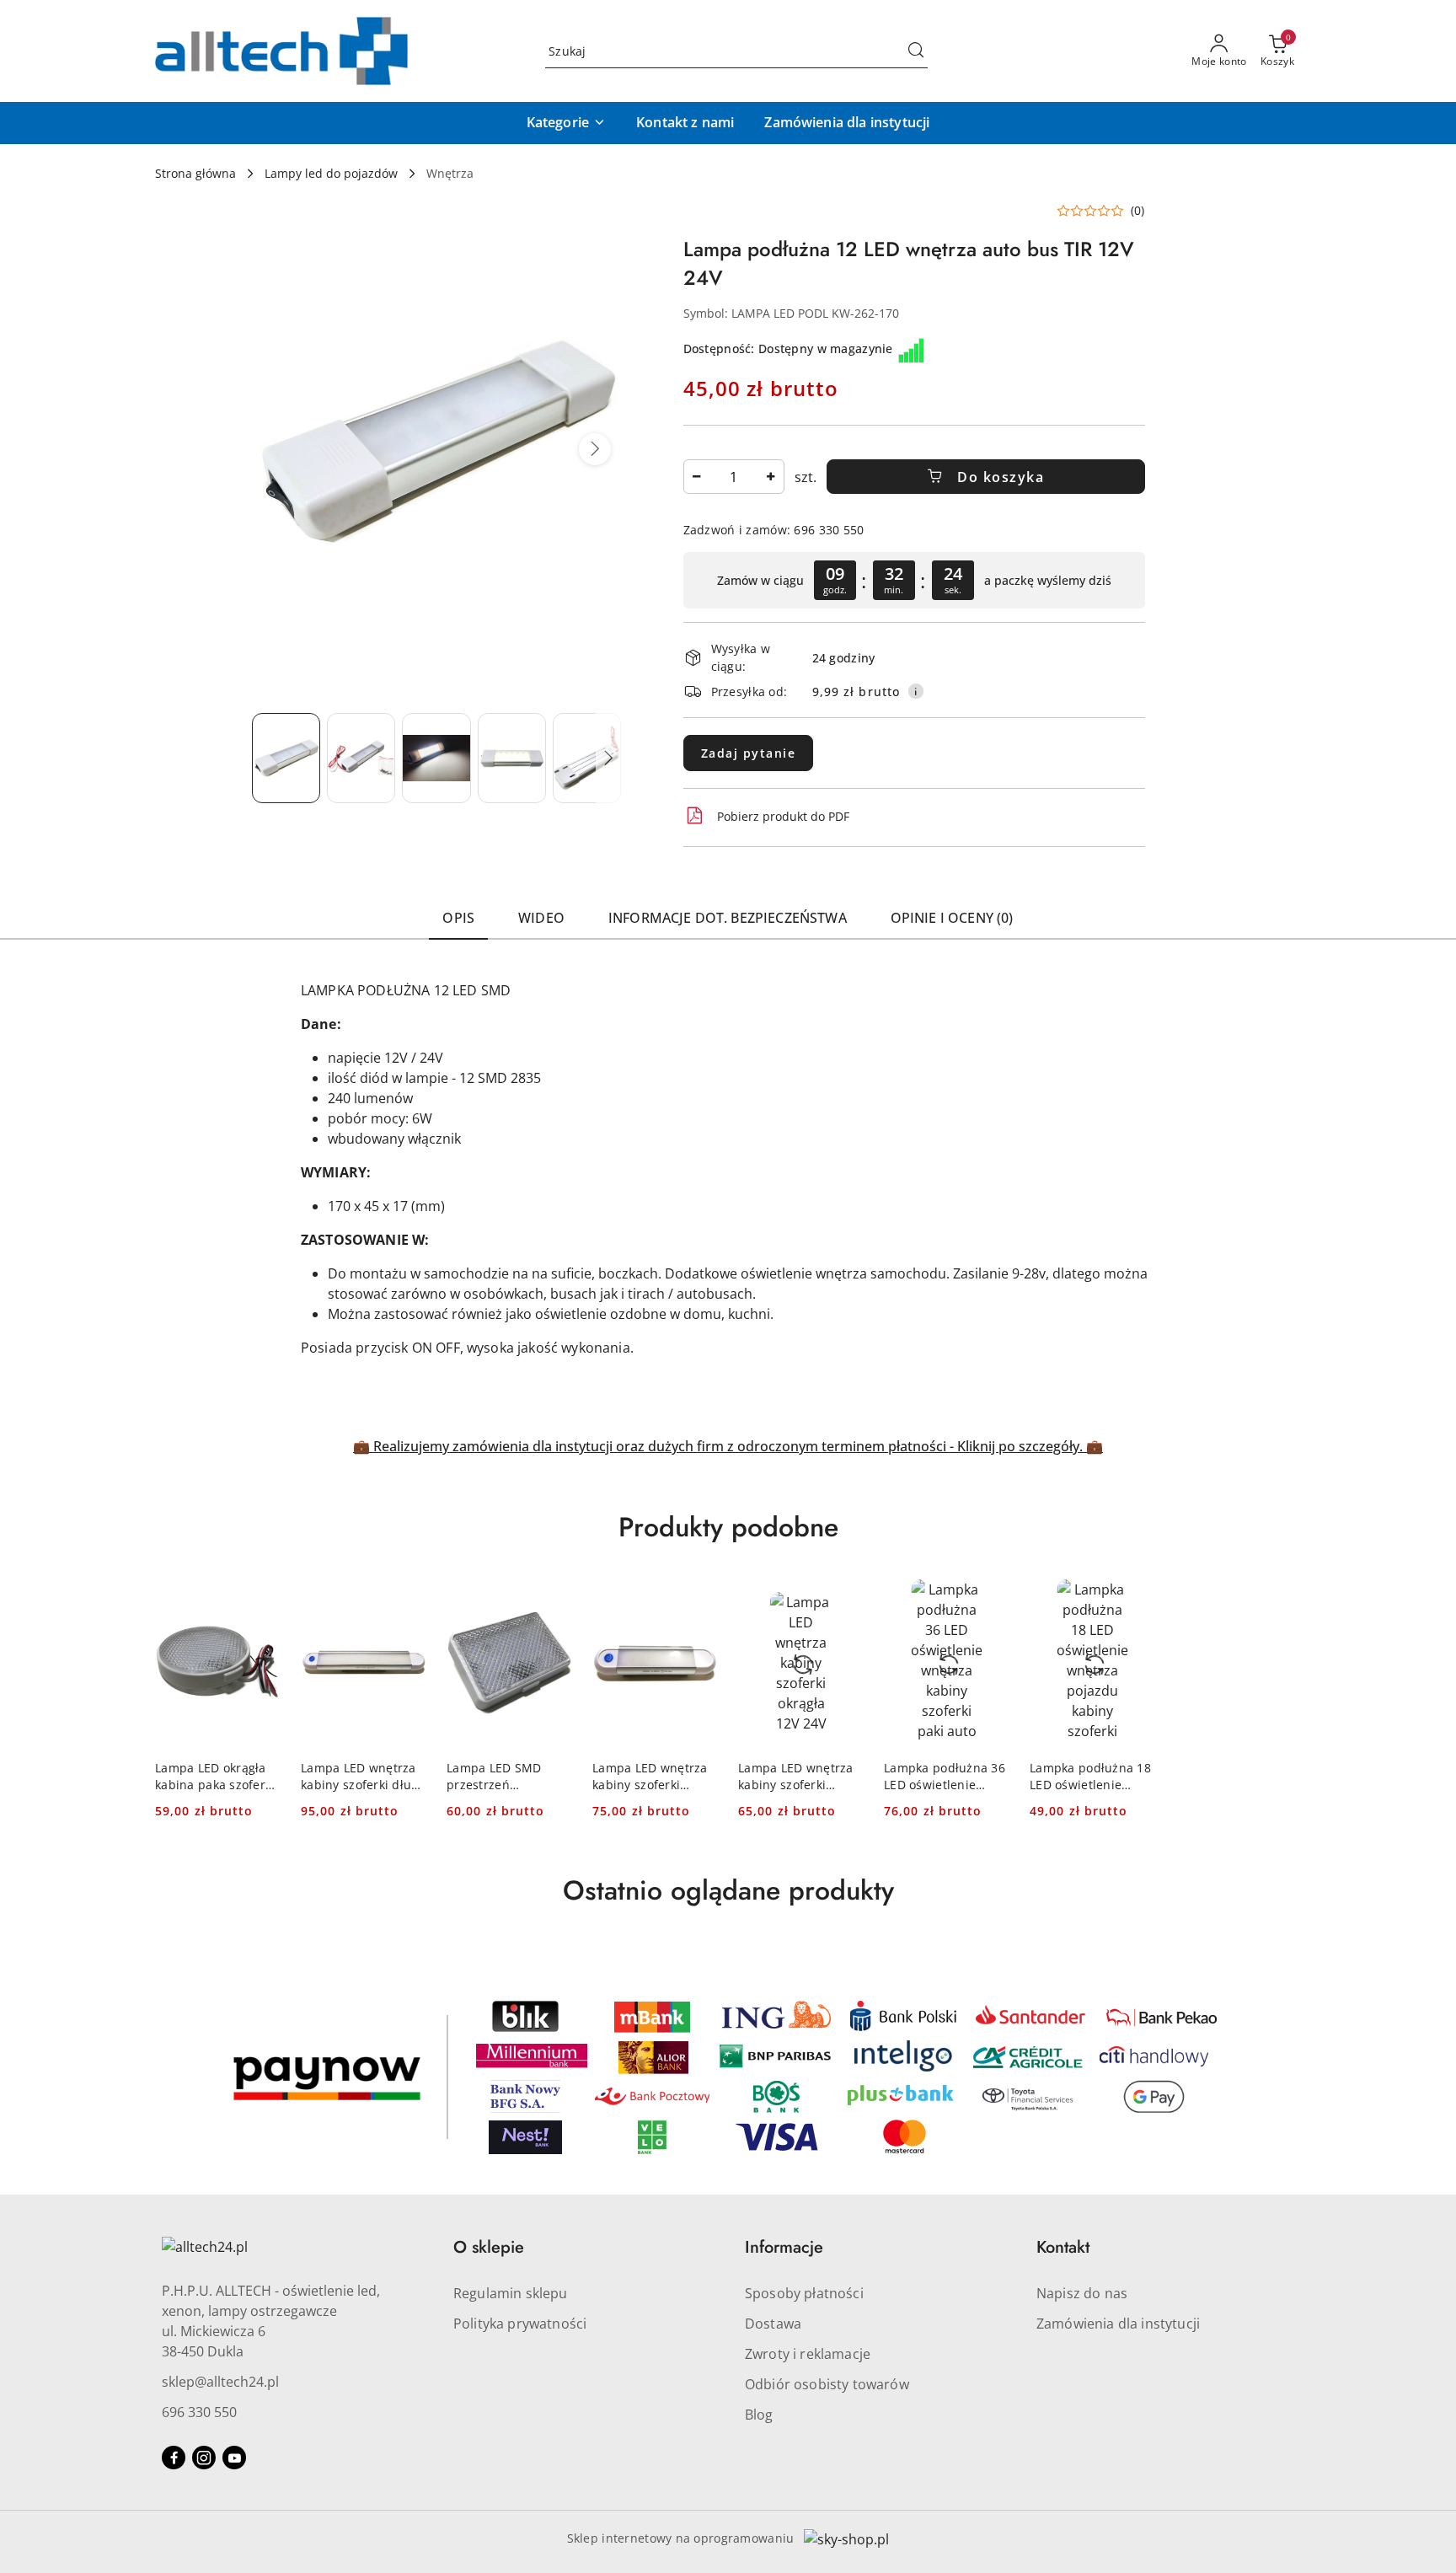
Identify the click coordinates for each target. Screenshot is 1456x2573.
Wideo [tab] (541, 918)
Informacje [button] (784, 2247)
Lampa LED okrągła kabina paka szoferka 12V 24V (217, 1777)
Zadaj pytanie (749, 753)
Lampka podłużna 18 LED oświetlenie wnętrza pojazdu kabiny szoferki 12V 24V (1090, 1777)
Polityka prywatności (520, 2324)
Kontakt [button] (1063, 2247)
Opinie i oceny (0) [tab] (952, 918)
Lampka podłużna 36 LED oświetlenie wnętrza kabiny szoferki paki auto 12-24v (945, 1777)
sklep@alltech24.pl (220, 2382)
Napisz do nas (1082, 2293)
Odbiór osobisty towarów (827, 2384)
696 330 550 (199, 2412)
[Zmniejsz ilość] (697, 477)
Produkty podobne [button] (728, 1527)
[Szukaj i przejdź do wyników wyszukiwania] (916, 51)
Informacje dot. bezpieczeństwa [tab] (728, 918)
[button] (566, 123)
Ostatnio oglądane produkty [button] (728, 1890)
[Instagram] (204, 2458)
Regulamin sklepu (511, 2293)
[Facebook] (174, 2458)
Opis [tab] (458, 918)
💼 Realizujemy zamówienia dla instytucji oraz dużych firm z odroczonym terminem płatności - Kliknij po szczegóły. (720, 1446)
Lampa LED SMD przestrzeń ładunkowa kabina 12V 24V (500, 1777)
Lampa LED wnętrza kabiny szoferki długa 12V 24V (363, 1777)
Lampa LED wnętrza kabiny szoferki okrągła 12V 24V (796, 1777)
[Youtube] (234, 2458)
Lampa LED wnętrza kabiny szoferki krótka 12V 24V (650, 1777)
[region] (914, 580)
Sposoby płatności (804, 2293)
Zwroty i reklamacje (808, 2354)
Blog (759, 2415)
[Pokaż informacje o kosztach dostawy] (916, 691)
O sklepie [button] (489, 2247)
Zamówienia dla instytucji (1118, 2324)
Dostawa (773, 2324)
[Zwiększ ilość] (771, 477)
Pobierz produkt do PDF (783, 816)
